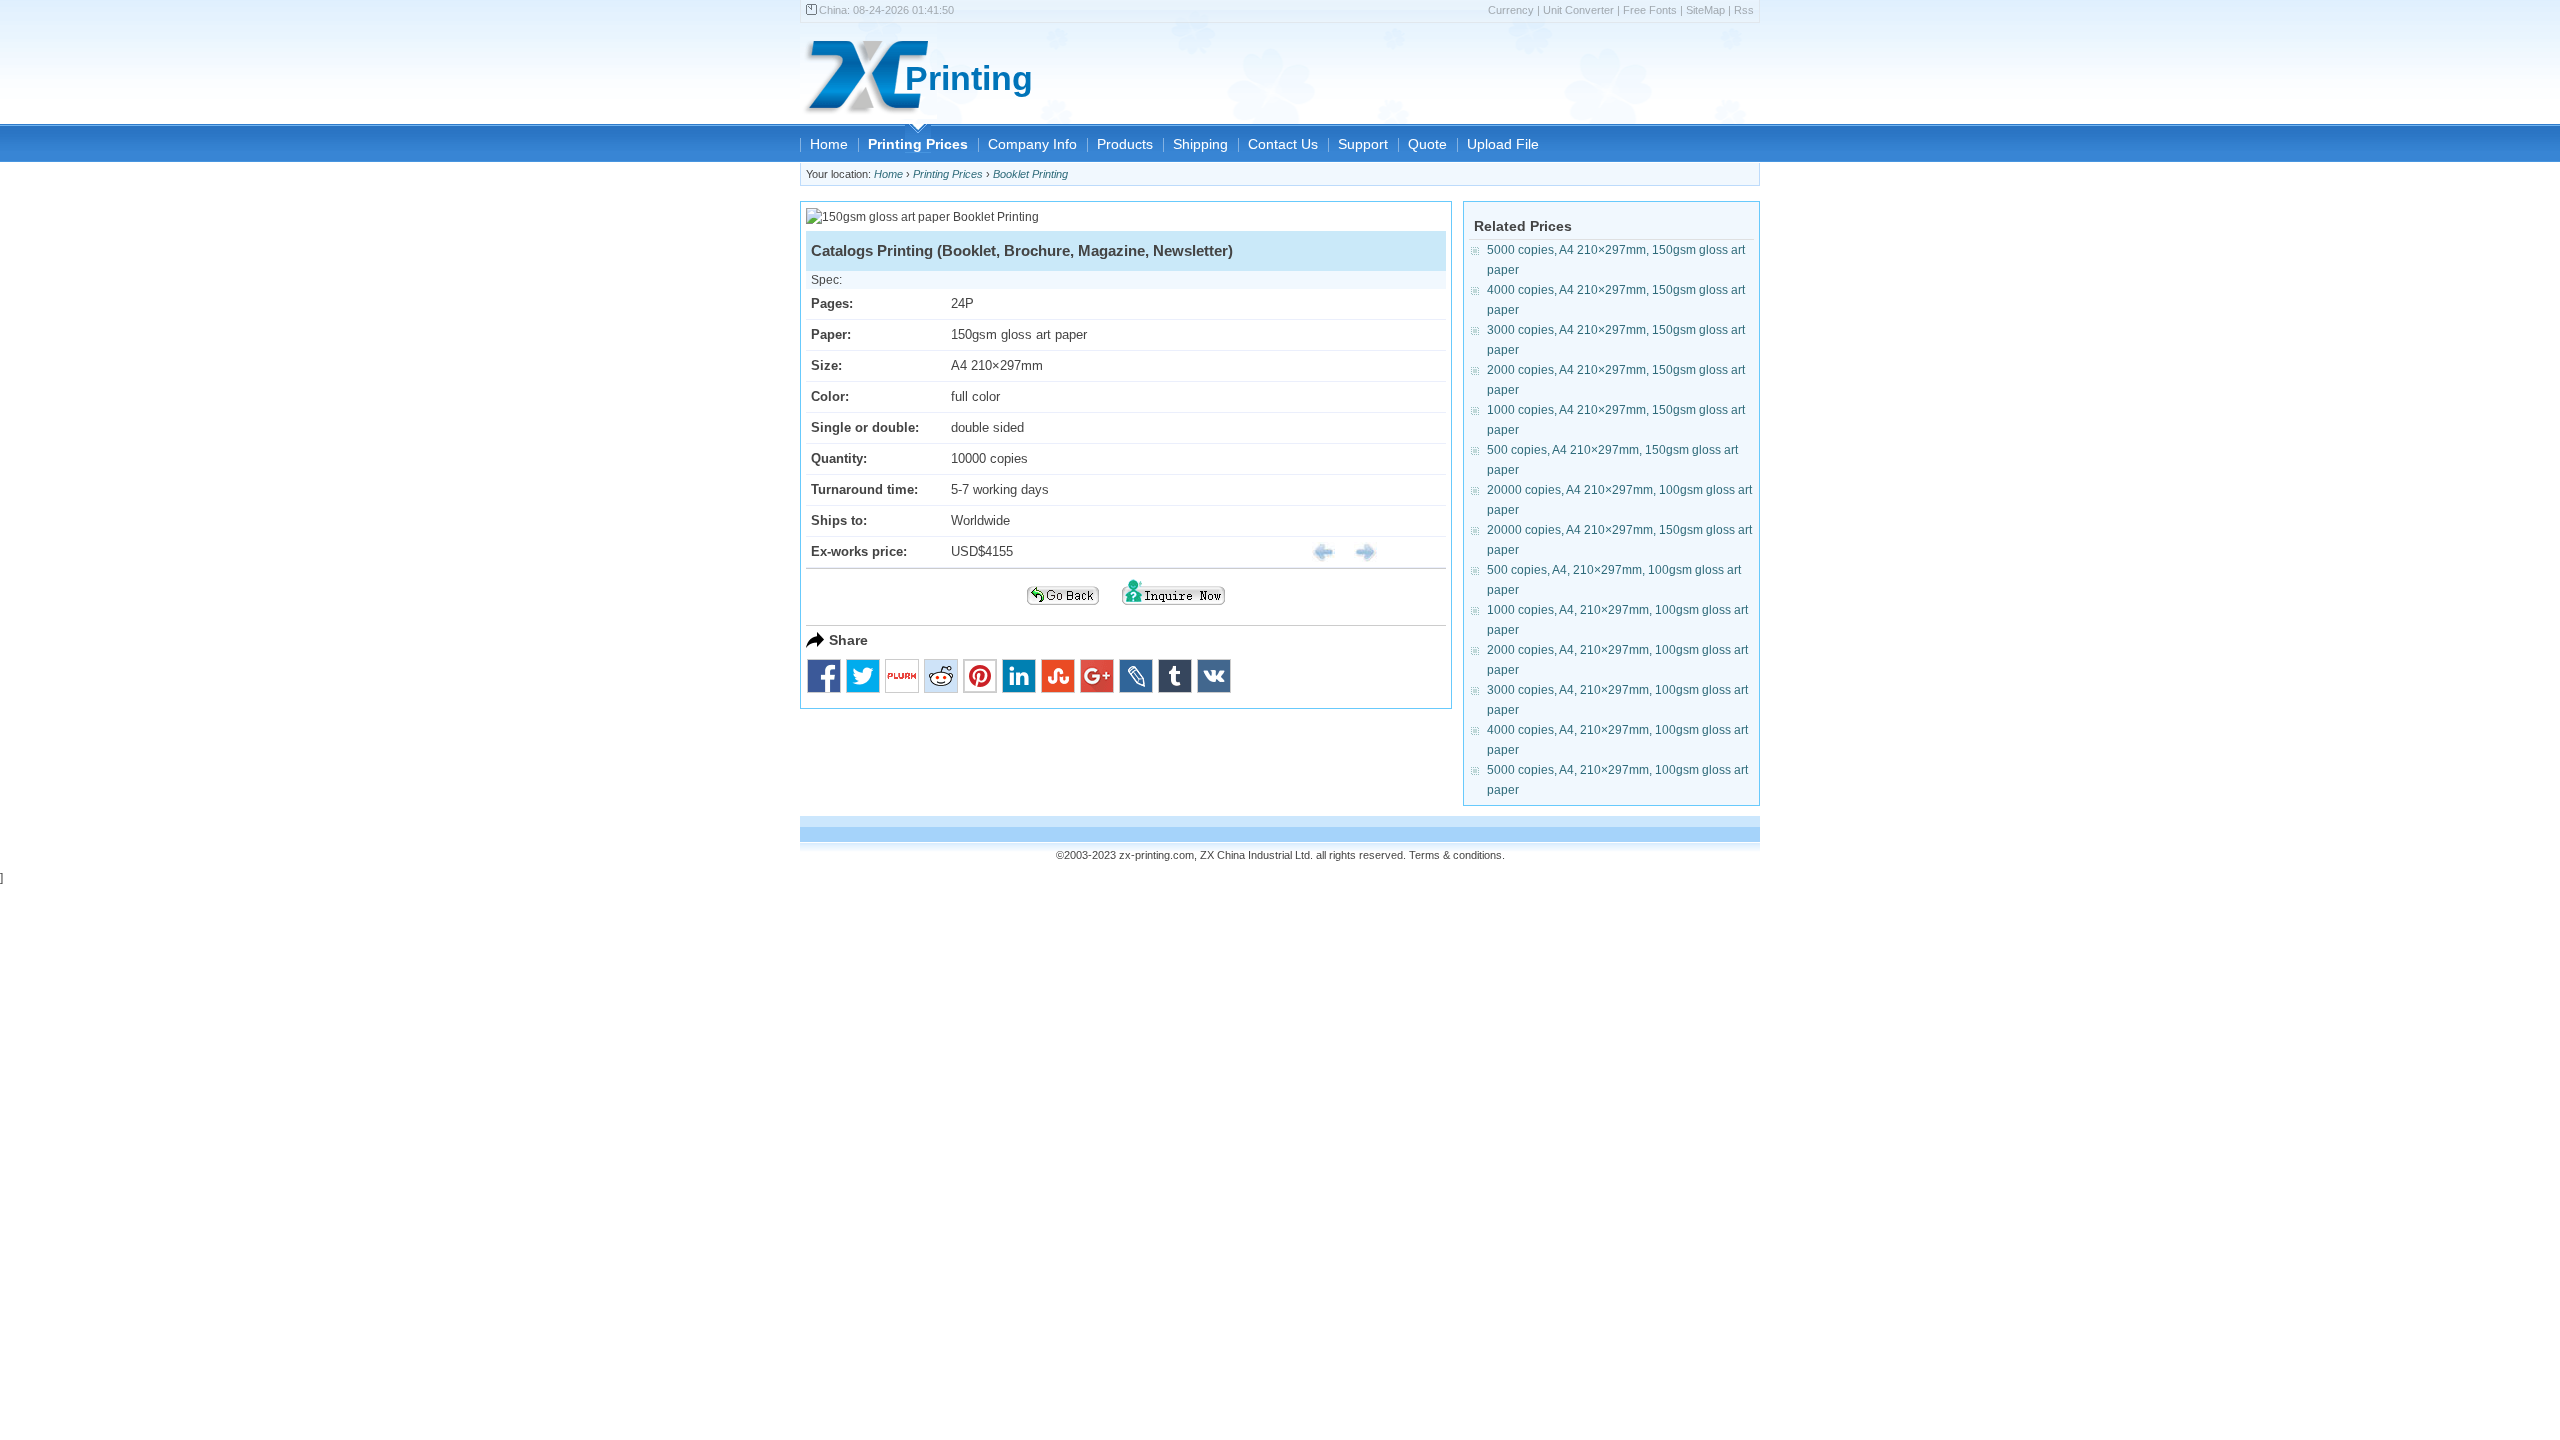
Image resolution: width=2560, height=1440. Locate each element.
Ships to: (839, 520)
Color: (830, 396)
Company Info (1032, 144)
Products (1125, 144)
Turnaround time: (864, 489)
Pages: (832, 303)
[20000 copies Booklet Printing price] (1358, 551)
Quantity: (839, 458)
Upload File (1503, 144)
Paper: (831, 334)
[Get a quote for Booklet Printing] (1173, 611)
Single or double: (865, 427)
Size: (826, 365)
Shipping (1200, 144)
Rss (1744, 10)
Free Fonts (1650, 10)
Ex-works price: (859, 551)
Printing (969, 78)
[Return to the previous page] (1063, 611)
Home (829, 144)
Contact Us (1283, 144)
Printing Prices (918, 144)
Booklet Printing (1030, 174)
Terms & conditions (1455, 855)
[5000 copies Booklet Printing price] (1316, 551)
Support (1363, 144)
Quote (1427, 144)
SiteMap (1705, 10)
